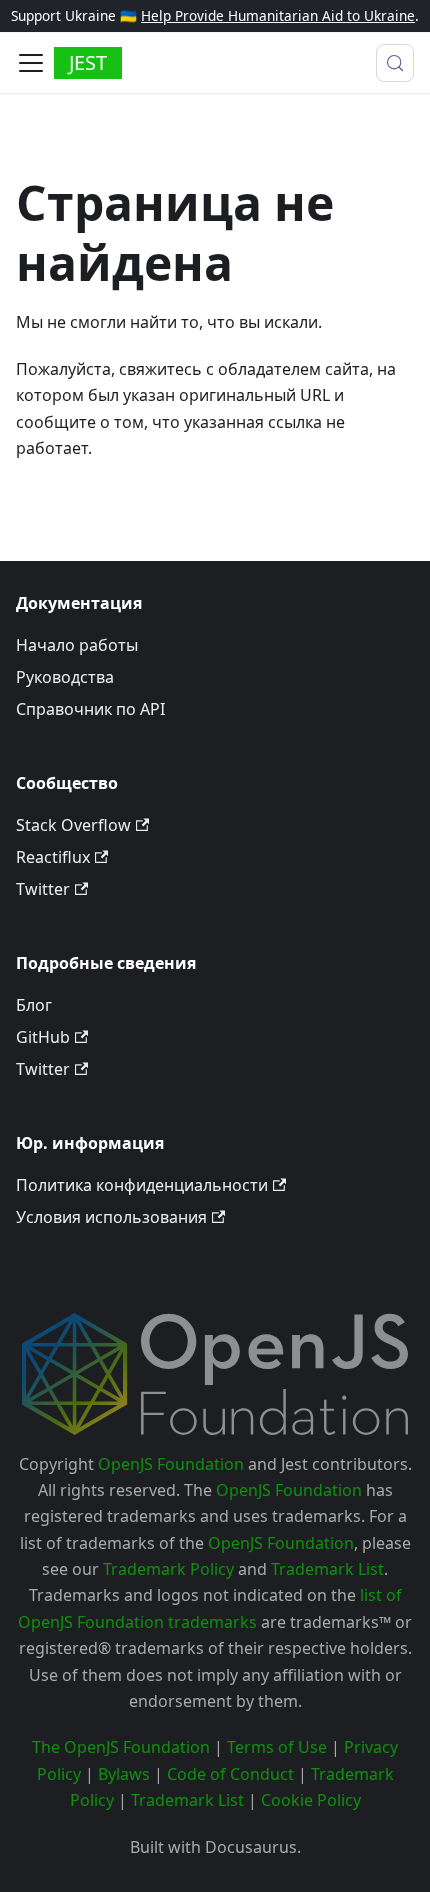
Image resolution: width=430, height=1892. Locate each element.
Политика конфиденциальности (142, 1185)
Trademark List (327, 1569)
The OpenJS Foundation (121, 1747)
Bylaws (124, 1774)
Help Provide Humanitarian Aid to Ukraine (278, 15)
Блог (34, 1005)
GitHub (43, 1037)
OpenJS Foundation (171, 1464)
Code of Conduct (230, 1774)
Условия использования (111, 1217)
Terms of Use (277, 1747)
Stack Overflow (73, 825)
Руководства (65, 677)
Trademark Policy (168, 1569)
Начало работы (77, 645)
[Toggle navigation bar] (31, 63)
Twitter (43, 889)
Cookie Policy (311, 1800)
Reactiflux (53, 857)
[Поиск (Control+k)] (395, 63)
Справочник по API (90, 709)
